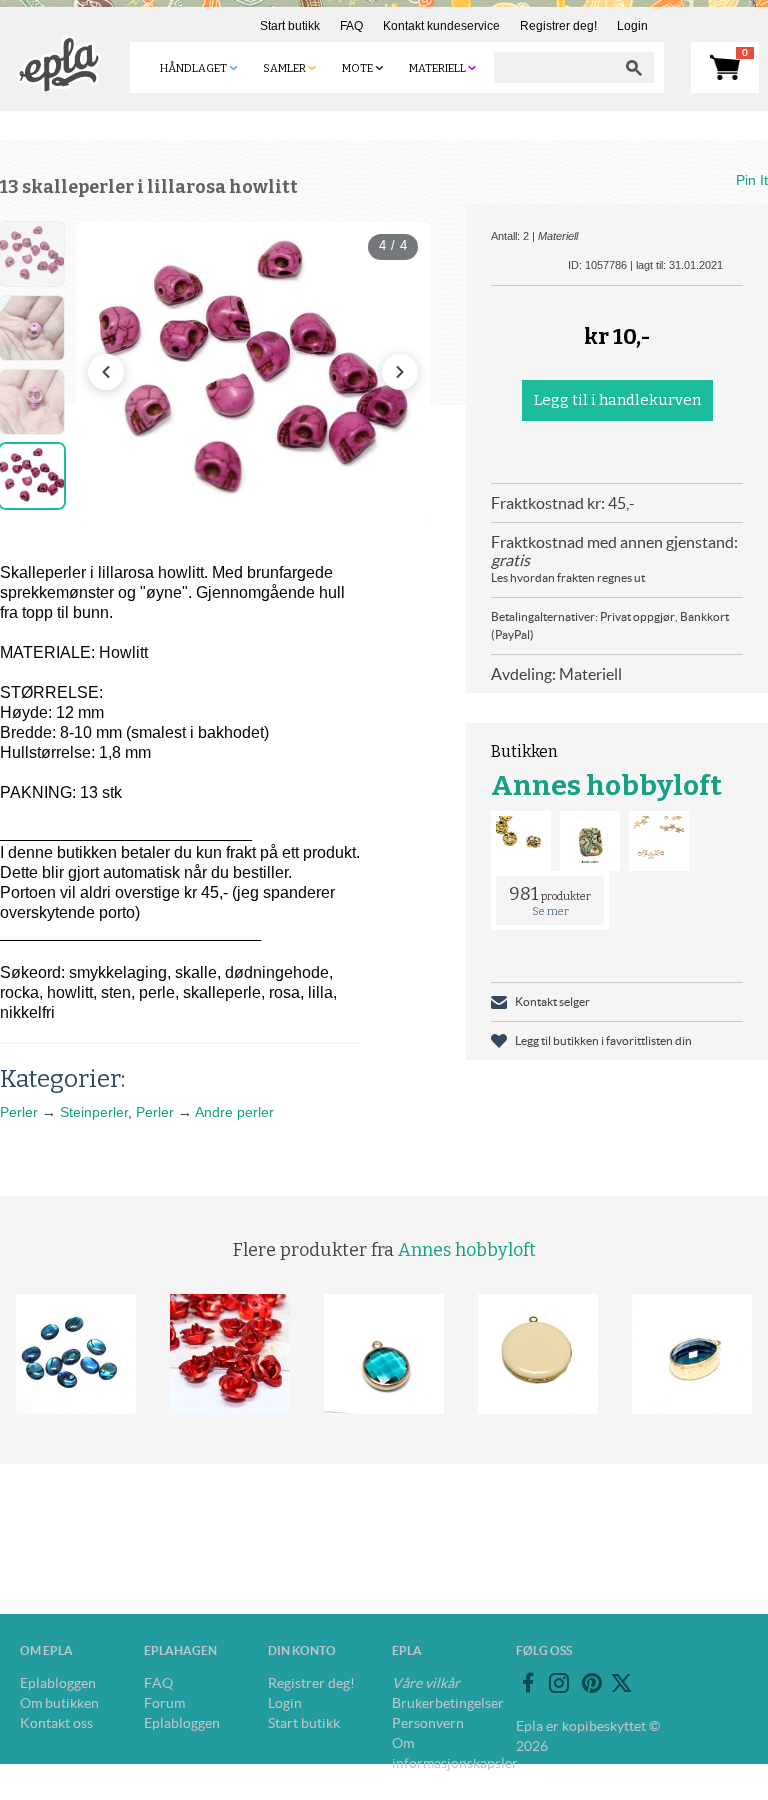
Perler (19, 1112)
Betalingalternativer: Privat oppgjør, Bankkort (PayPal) (610, 625)
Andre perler (234, 1112)
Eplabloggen (58, 1683)
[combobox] (554, 67)
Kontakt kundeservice (441, 26)
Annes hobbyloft (606, 785)
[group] (253, 372)
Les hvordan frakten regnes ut (568, 577)
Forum (164, 1703)
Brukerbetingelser (448, 1703)
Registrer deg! (558, 26)
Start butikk (290, 26)
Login (632, 26)
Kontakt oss (56, 1723)
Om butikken (59, 1703)
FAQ (351, 26)
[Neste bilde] (400, 372)
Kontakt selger (552, 1001)
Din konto (302, 1650)
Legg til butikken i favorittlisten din (603, 1040)
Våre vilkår (426, 1683)
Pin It (752, 180)
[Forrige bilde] (106, 372)
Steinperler (94, 1112)
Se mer (550, 911)
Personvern (428, 1723)
